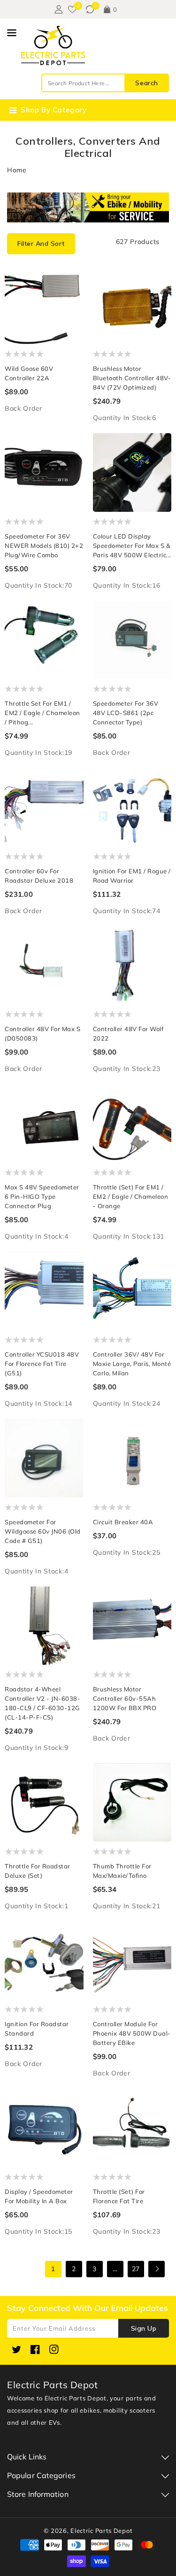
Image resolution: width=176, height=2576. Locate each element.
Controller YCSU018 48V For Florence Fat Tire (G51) (42, 1364)
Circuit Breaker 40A (123, 1522)
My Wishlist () (72, 9)
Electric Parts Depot (101, 2531)
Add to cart (72, 316)
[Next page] (157, 2269)
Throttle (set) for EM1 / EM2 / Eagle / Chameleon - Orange (131, 1196)
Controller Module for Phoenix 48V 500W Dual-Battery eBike (132, 2033)
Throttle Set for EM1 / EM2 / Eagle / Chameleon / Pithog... (42, 713)
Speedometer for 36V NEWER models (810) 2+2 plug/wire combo (44, 546)
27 (136, 2269)
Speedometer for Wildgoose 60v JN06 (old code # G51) (43, 1531)
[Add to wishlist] (72, 279)
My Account (57, 9)
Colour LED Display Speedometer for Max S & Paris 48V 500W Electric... (132, 546)
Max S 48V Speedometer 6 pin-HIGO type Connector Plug (42, 1196)
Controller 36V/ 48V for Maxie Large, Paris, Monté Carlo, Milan (132, 1364)
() (90, 9)
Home (17, 170)
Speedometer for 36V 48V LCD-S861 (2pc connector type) (126, 713)
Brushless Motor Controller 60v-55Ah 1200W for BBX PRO (125, 1698)
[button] (41, 244)
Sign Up (144, 2328)
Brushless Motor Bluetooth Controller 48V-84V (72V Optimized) (132, 378)
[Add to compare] (72, 298)
